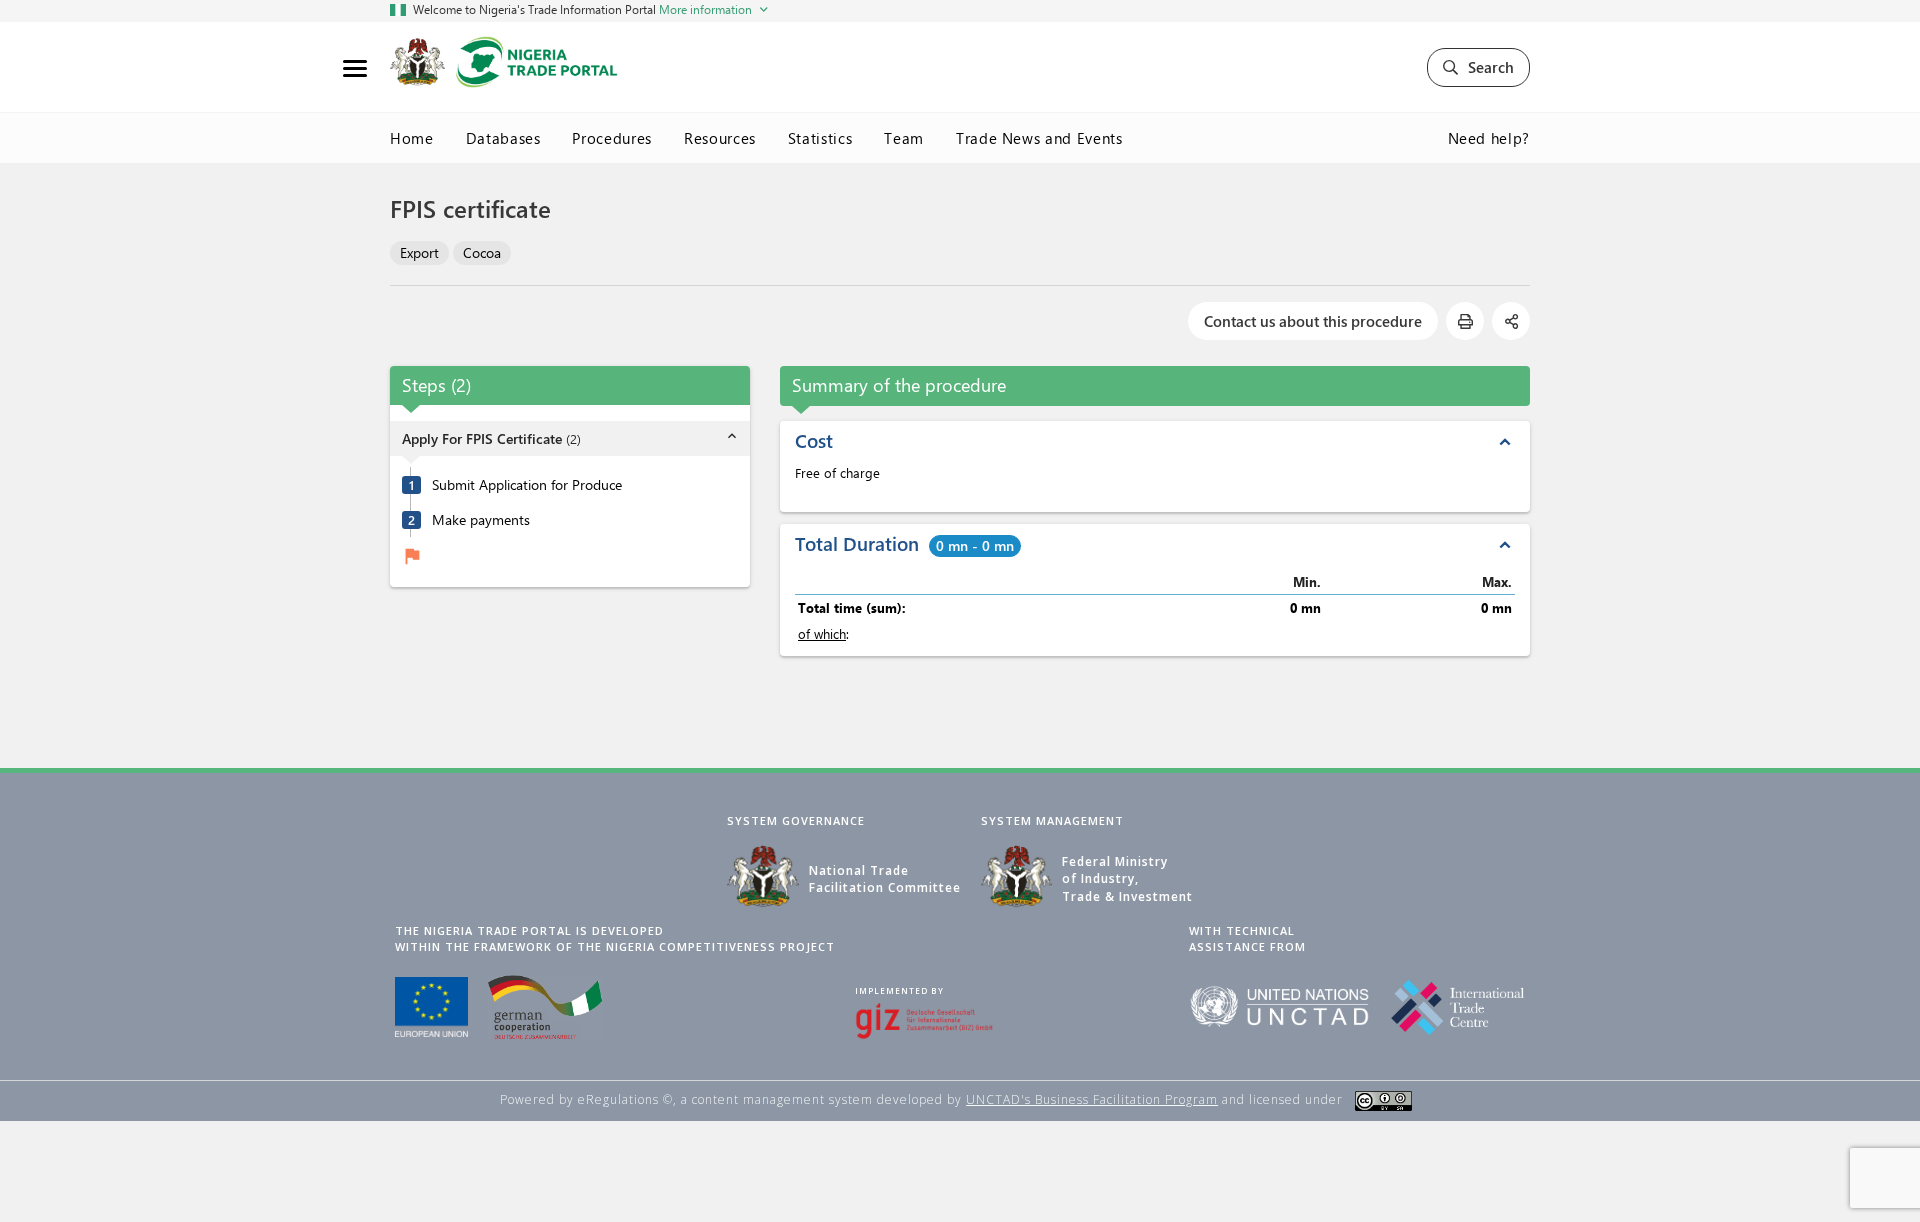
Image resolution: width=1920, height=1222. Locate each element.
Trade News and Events (1039, 138)
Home (412, 138)
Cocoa (482, 252)
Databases (503, 138)
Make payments (481, 520)
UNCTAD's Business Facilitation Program (1092, 1099)
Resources (720, 138)
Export (419, 252)
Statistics (820, 138)
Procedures (612, 138)
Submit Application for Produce (527, 485)
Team (904, 138)
